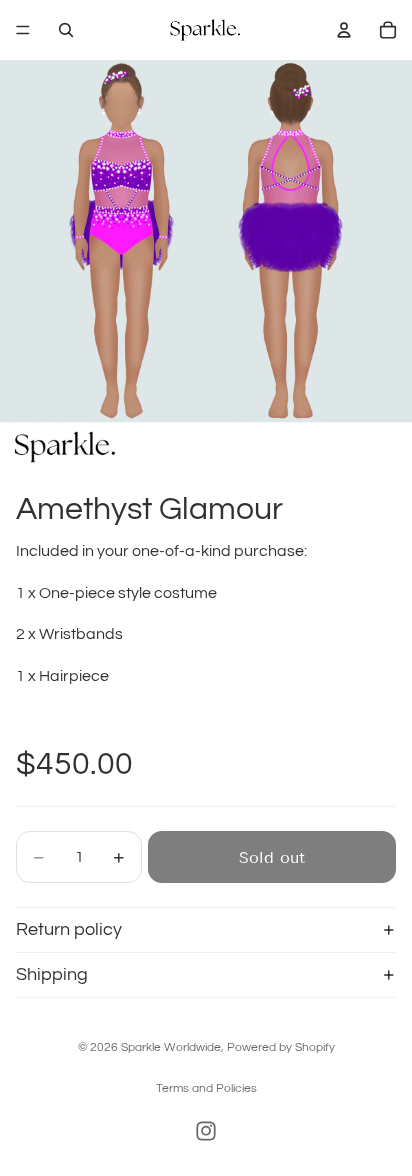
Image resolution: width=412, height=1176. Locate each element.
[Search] (66, 30)
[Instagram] (206, 1131)
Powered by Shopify (281, 1047)
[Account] (344, 30)
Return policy (69, 929)
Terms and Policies (206, 1088)
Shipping (52, 974)
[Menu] (23, 30)
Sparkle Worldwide (171, 1047)
